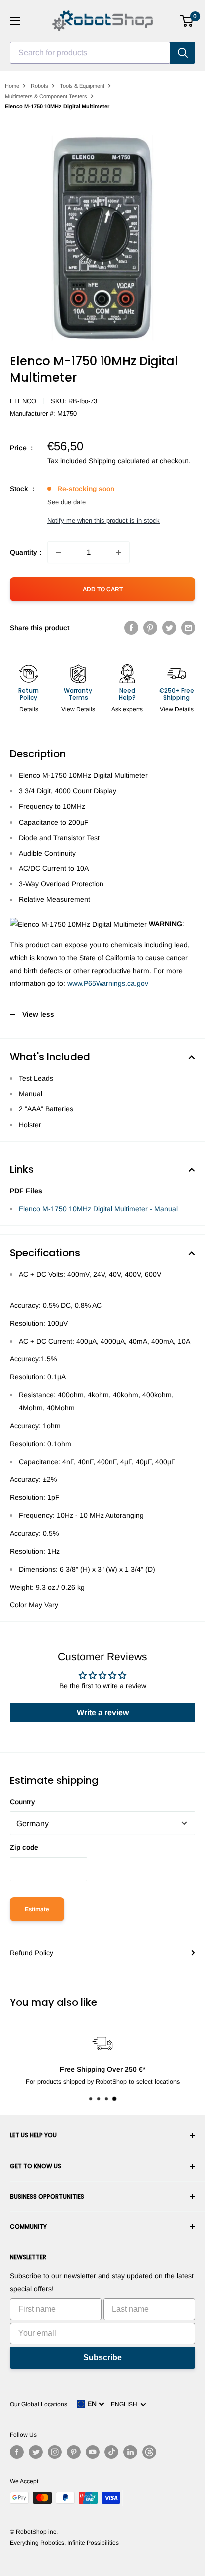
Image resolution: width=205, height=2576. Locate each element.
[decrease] (58, 552)
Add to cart (103, 589)
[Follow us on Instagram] (55, 2452)
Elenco (23, 401)
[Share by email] (188, 628)
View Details (78, 709)
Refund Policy (32, 1953)
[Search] (183, 53)
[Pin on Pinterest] (150, 628)
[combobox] (90, 53)
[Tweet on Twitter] (169, 628)
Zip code (24, 1847)
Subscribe (102, 2358)
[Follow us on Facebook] (17, 2452)
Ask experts (127, 709)
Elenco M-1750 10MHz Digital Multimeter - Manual (98, 1209)
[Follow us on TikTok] (111, 2452)
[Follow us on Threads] (149, 2452)
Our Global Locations (39, 2404)
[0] (187, 21)
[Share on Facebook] (131, 628)
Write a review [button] (103, 1712)
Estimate (37, 1909)
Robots (40, 86)
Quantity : (26, 552)
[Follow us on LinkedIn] (130, 2452)
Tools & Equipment (82, 86)
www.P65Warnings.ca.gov (108, 983)
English (126, 2404)
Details (29, 709)
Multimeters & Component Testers (46, 96)
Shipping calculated (119, 461)
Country (23, 1802)
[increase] (119, 552)
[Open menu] (15, 21)
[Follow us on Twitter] (36, 2452)
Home (12, 86)
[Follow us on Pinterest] (74, 2452)
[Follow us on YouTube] (93, 2452)
